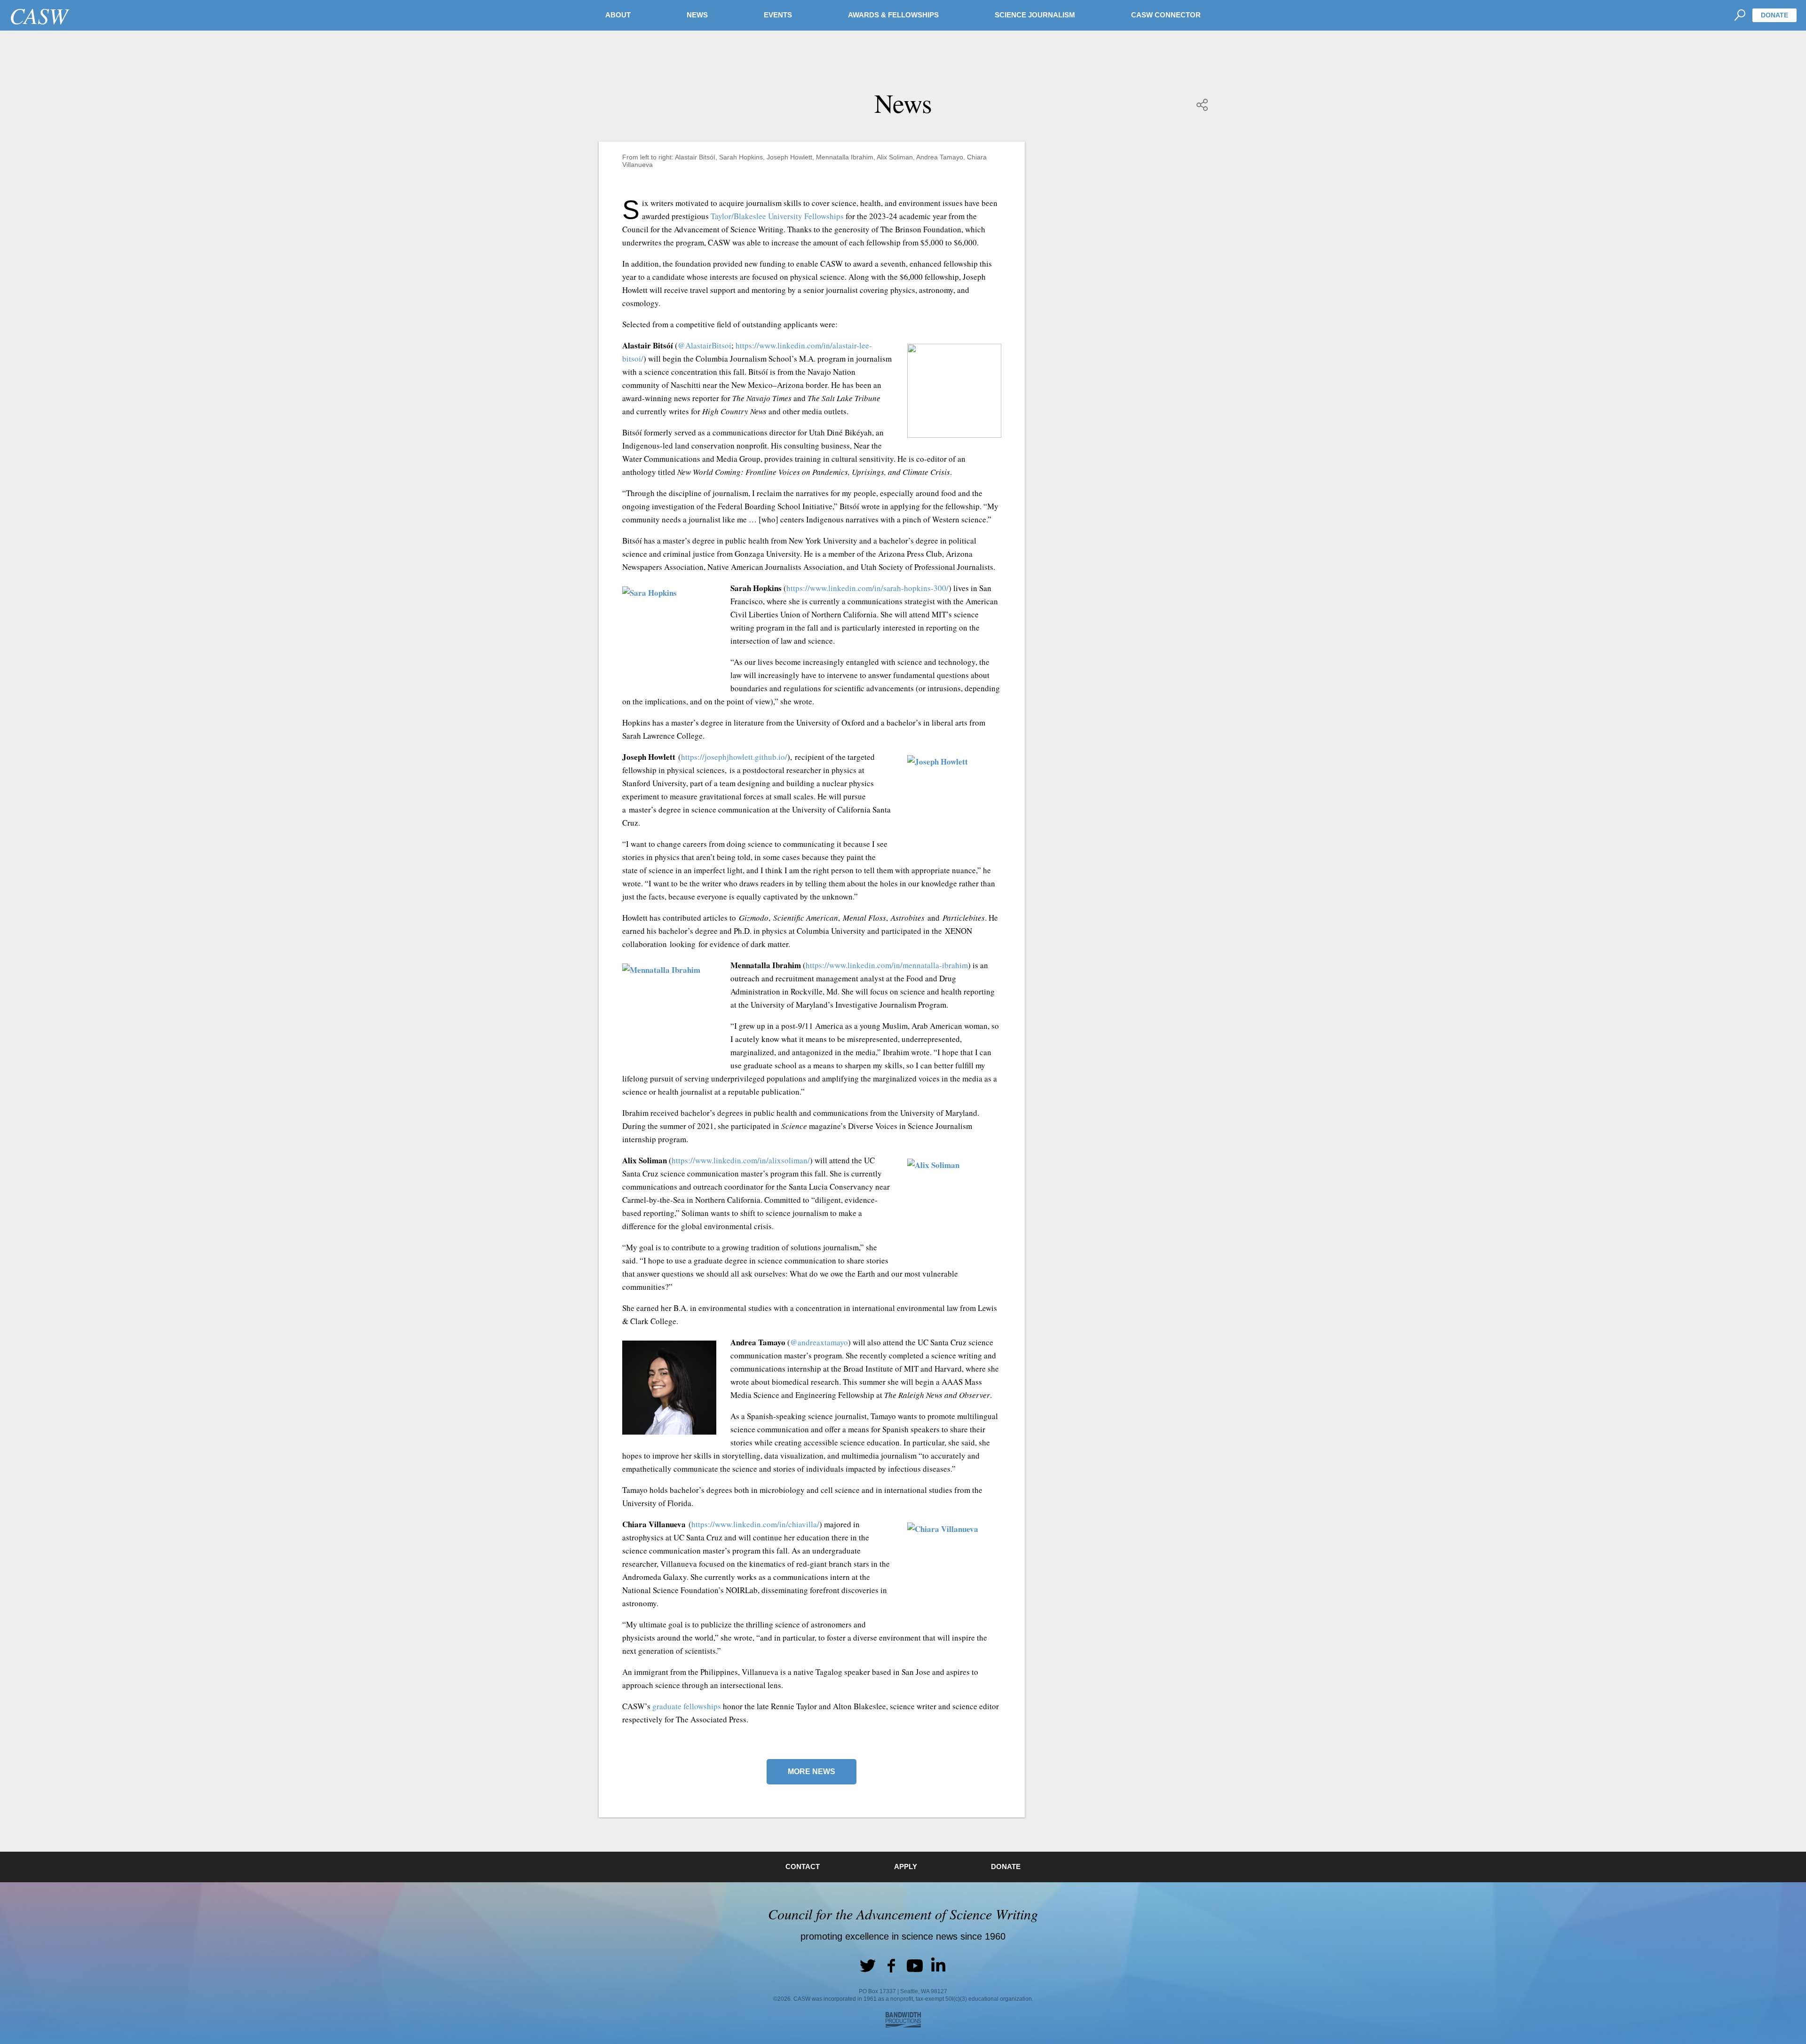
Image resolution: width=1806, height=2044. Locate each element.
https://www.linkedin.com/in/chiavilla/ (755, 1524)
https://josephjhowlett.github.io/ (734, 757)
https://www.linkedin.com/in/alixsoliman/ (741, 1160)
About (618, 15)
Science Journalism (1035, 15)
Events (778, 15)
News (697, 15)
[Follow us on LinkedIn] (938, 1965)
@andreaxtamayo (819, 1342)
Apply (906, 1866)
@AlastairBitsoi (705, 345)
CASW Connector (1166, 15)
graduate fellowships (687, 1706)
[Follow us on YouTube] (915, 1965)
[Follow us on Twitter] (868, 1965)
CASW (39, 15)
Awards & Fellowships (893, 15)
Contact (803, 1866)
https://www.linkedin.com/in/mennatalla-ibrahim (887, 965)
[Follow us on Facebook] (891, 1965)
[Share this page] (1203, 105)
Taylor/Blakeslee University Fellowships (777, 216)
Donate (1774, 15)
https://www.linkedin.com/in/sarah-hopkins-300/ (867, 588)
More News (812, 1772)
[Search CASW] (1739, 15)
